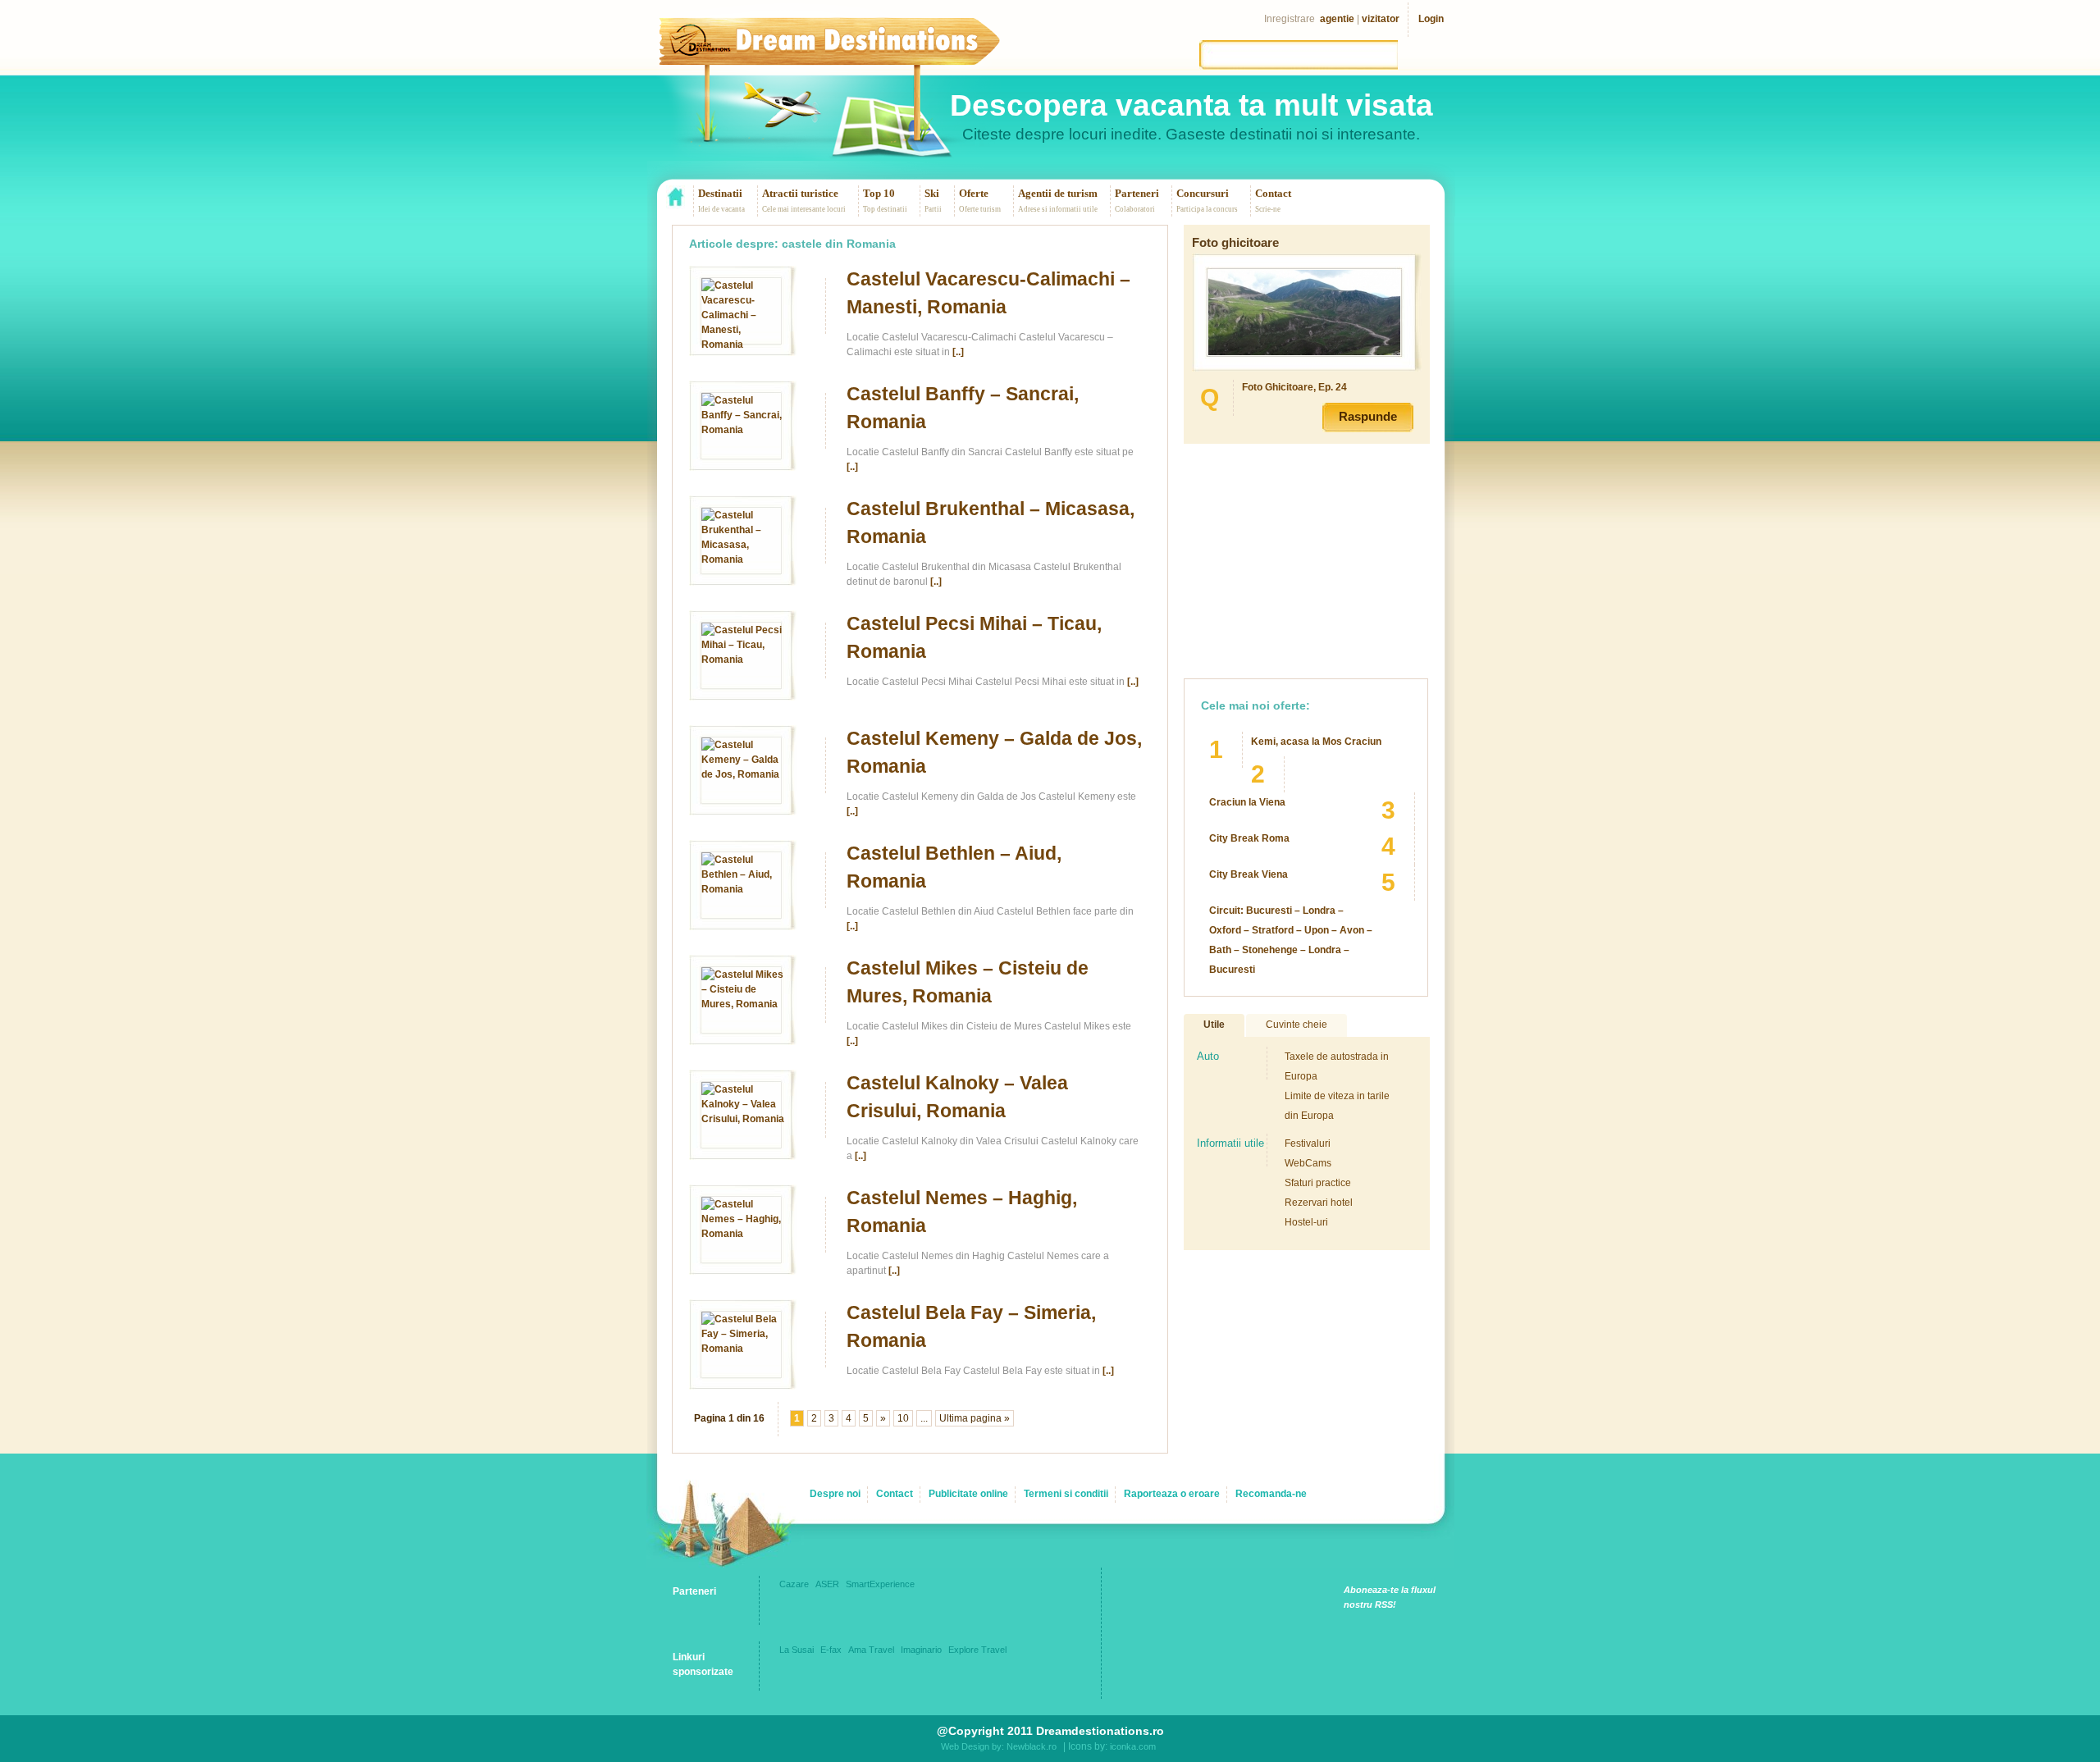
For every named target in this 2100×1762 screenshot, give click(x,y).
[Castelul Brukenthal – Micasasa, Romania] (743, 559)
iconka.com (1133, 1746)
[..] (958, 352)
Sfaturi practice (1318, 1183)
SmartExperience (880, 1584)
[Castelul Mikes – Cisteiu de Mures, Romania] (743, 1004)
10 (903, 1418)
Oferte (974, 193)
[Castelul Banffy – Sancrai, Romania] (743, 430)
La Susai (797, 1650)
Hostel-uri (1306, 1222)
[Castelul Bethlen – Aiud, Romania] (743, 889)
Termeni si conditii (1066, 1494)
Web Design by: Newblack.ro (999, 1746)
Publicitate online (968, 1494)
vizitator (1381, 19)
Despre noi (835, 1494)
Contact (1273, 193)
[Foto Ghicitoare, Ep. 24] (1304, 352)
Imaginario (921, 1650)
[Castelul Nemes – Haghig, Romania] (743, 1234)
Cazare (794, 1584)
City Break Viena (1249, 874)
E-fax (831, 1650)
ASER (827, 1584)
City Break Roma (1249, 838)
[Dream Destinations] (857, 53)
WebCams (1308, 1163)
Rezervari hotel (1319, 1203)
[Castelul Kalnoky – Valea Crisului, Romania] (743, 1119)
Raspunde (1368, 416)
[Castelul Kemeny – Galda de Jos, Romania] (743, 774)
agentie (1337, 19)
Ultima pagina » (975, 1418)
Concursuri (1203, 193)
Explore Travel (977, 1650)
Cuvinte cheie (1297, 1025)
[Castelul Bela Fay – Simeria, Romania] (743, 1349)
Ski (932, 193)
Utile (1214, 1025)
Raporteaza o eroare (1172, 1494)
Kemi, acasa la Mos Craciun (1316, 742)
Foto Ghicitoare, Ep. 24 (1294, 387)
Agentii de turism (1058, 193)
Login (1431, 19)
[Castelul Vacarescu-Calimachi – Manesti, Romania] (743, 345)
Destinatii (720, 193)
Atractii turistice (800, 193)
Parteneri (1137, 193)
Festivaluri (1308, 1143)
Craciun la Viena (1247, 802)
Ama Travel (871, 1650)
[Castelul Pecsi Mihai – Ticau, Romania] (743, 660)
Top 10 (879, 193)
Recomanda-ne (1271, 1494)
